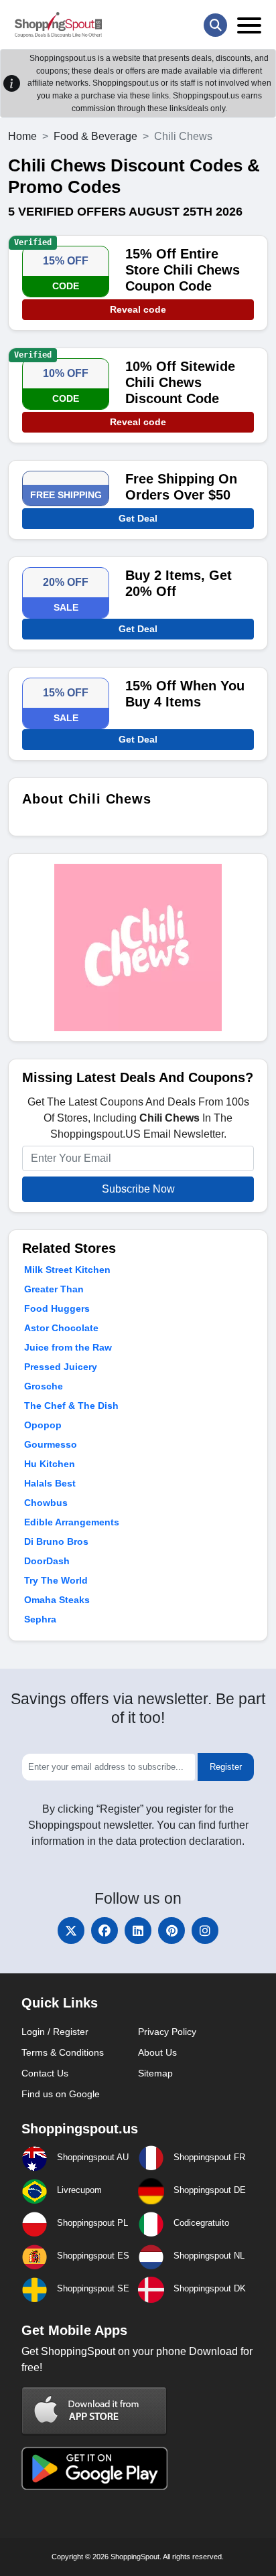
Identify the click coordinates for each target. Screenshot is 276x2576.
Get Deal (138, 518)
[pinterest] (171, 1930)
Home (22, 136)
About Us (157, 2052)
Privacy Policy (167, 2032)
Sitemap (155, 2073)
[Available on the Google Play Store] (94, 2467)
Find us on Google (61, 2094)
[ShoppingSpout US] (58, 25)
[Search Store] (215, 25)
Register (226, 1767)
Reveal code (138, 309)
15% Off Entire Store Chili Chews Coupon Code (183, 270)
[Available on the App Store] (94, 2410)
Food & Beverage (95, 136)
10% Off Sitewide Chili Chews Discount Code (180, 382)
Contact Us (45, 2073)
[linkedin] (138, 1930)
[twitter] (71, 1930)
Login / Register (55, 2032)
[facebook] (105, 1930)
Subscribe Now (138, 1189)
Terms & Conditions (63, 2052)
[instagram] (205, 1930)
